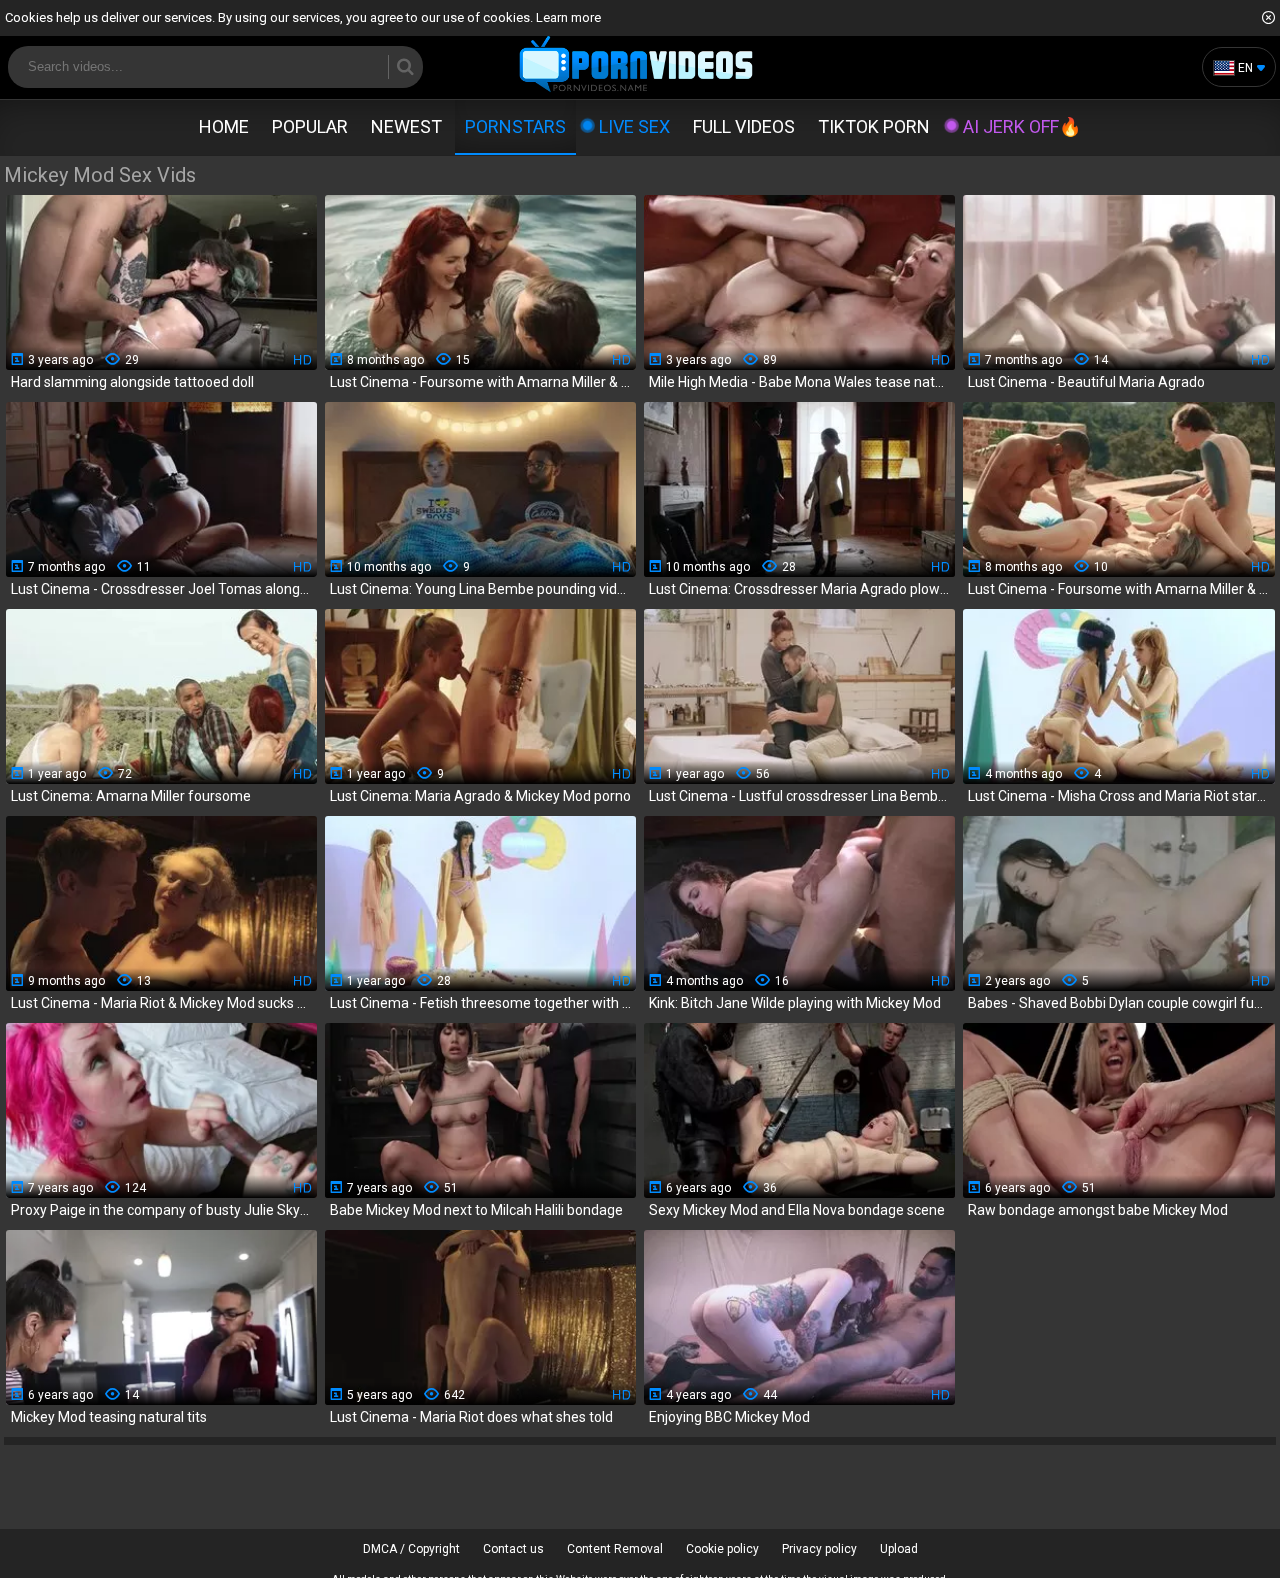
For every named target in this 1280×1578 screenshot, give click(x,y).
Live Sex (634, 126)
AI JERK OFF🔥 (1022, 126)
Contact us (513, 1549)
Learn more (568, 17)
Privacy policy (819, 1549)
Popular (310, 126)
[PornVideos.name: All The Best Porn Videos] (636, 65)
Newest (406, 126)
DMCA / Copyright (411, 1549)
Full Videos (744, 126)
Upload (899, 1549)
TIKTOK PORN (874, 126)
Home (224, 126)
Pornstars (515, 126)
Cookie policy (722, 1549)
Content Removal (615, 1549)
